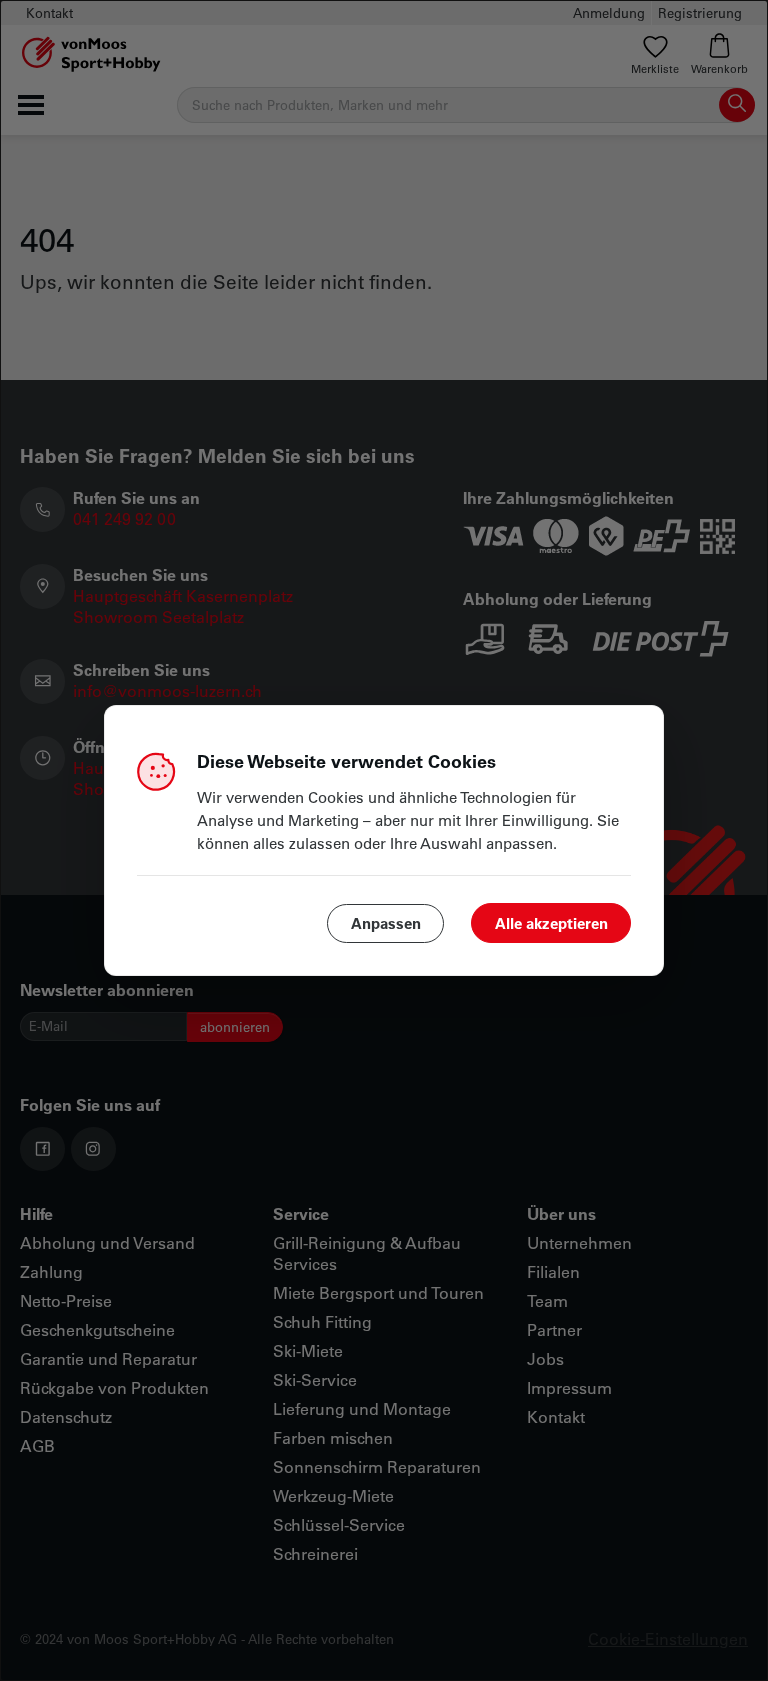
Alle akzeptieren (551, 923)
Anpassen (386, 923)
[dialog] (384, 840)
